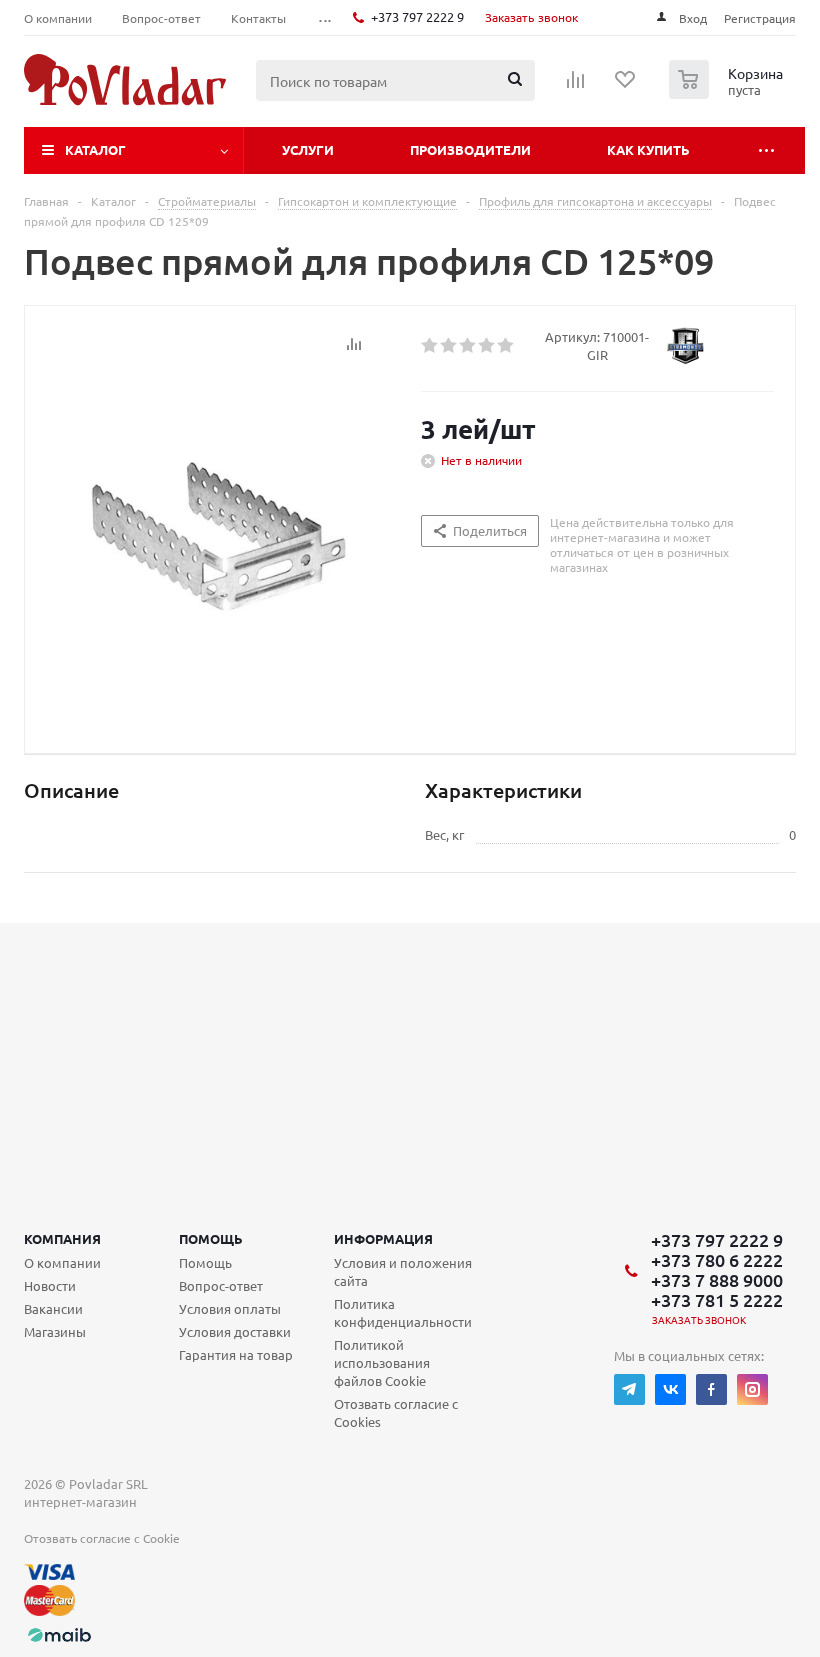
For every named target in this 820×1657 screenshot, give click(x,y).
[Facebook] (711, 1389)
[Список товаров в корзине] (728, 93)
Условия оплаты (230, 1308)
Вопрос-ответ (221, 1285)
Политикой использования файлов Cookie (382, 1362)
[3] (468, 346)
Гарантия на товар (236, 1354)
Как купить (648, 149)
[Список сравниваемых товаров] (576, 86)
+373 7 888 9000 (717, 1280)
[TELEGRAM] (629, 1389)
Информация (383, 1238)
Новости (50, 1285)
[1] (430, 346)
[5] (506, 346)
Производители (470, 149)
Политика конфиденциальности (403, 1312)
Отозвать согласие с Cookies (396, 1412)
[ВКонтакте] (670, 1389)
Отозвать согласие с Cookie (102, 1538)
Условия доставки (235, 1331)
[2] (449, 346)
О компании (62, 1262)
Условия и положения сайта (403, 1271)
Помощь (211, 1238)
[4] (487, 346)
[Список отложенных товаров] (626, 86)
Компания (62, 1238)
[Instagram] (752, 1389)
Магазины (55, 1331)
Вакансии (53, 1308)
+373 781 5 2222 (717, 1300)
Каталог (95, 149)
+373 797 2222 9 (417, 16)
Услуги (308, 149)
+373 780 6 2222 (717, 1260)
